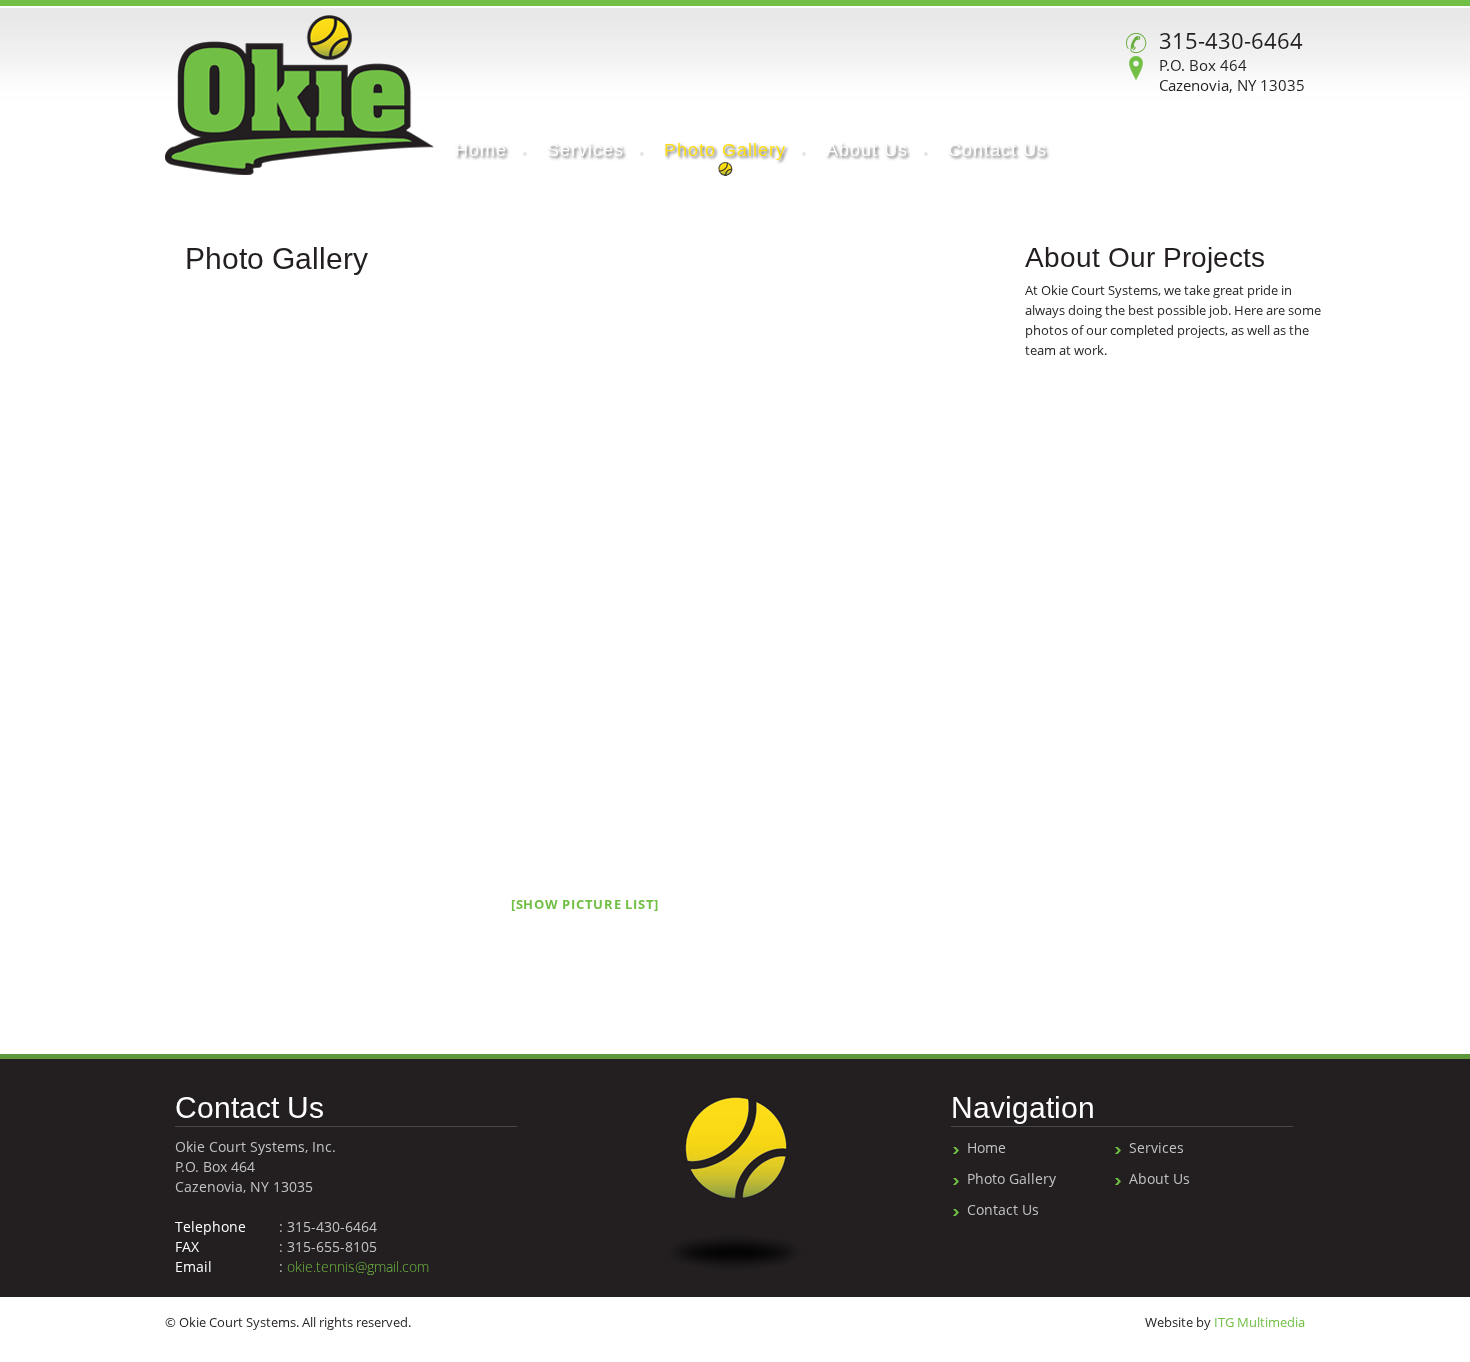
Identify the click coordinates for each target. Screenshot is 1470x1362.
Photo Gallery (1011, 1178)
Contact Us (1003, 1209)
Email (193, 1266)
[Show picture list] (585, 904)
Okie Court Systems (299, 95)
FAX (187, 1246)
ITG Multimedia (1259, 1322)
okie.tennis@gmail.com (358, 1266)
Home (986, 1147)
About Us (1159, 1178)
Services (1156, 1147)
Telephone (210, 1226)
